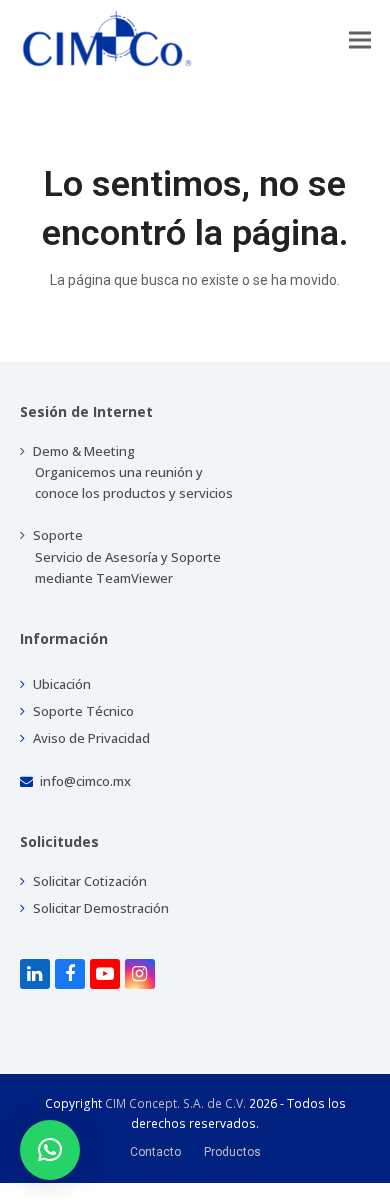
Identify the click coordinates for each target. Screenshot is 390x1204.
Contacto (155, 1152)
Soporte (125, 556)
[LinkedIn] (35, 974)
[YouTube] (105, 974)
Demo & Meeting (131, 472)
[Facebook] (70, 974)
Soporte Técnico (82, 711)
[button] (360, 39)
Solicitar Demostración (99, 908)
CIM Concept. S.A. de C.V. (175, 1103)
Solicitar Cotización (88, 881)
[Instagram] (140, 974)
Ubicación (60, 684)
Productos (232, 1152)
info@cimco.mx (85, 781)
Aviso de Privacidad (90, 738)
